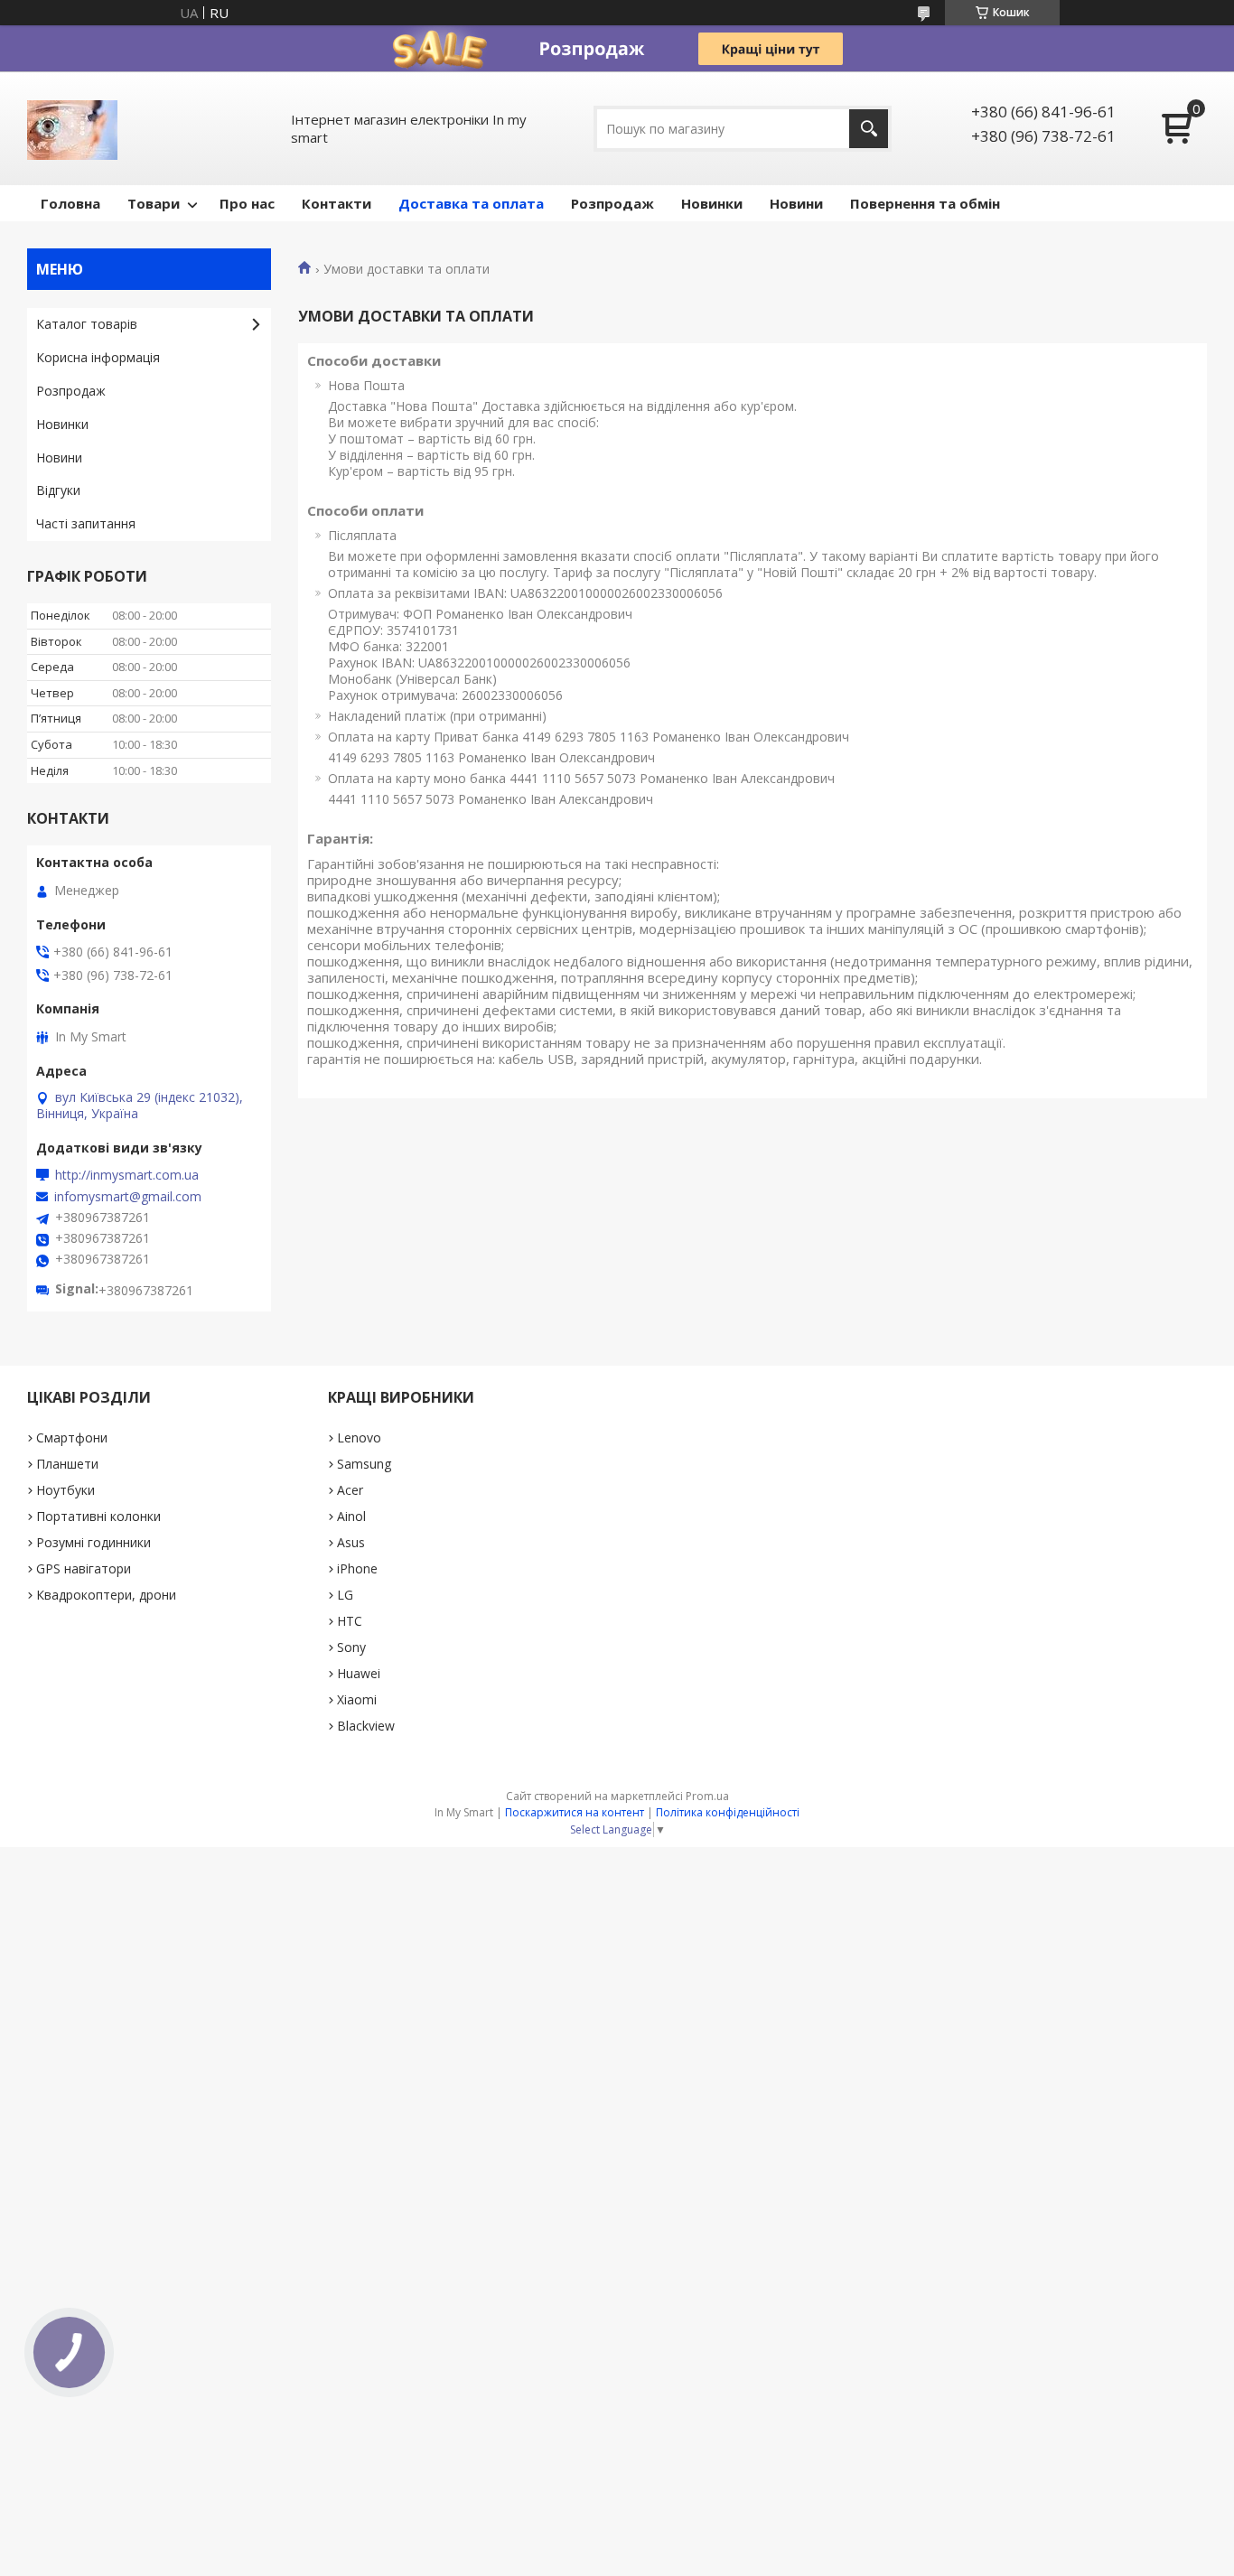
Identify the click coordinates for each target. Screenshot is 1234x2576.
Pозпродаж (612, 203)
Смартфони (72, 1437)
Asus (351, 1542)
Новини (796, 203)
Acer (350, 1490)
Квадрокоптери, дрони (106, 1595)
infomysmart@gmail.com (128, 1197)
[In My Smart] (72, 128)
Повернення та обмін (925, 203)
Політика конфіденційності (728, 1812)
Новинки (712, 203)
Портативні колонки (98, 1516)
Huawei (359, 1673)
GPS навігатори (84, 1568)
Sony (351, 1647)
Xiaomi (357, 1699)
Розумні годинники (93, 1542)
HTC (350, 1621)
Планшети (67, 1464)
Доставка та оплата (471, 203)
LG (345, 1595)
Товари (154, 203)
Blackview (366, 1726)
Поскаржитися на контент (575, 1812)
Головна (70, 203)
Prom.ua (707, 1796)
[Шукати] (869, 129)
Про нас (247, 203)
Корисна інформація (98, 357)
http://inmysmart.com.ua (127, 1175)
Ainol (351, 1516)
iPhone (357, 1568)
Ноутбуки (65, 1490)
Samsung (364, 1464)
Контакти (337, 203)
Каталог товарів (87, 324)
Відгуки (58, 490)
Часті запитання (86, 523)
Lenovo (359, 1437)
